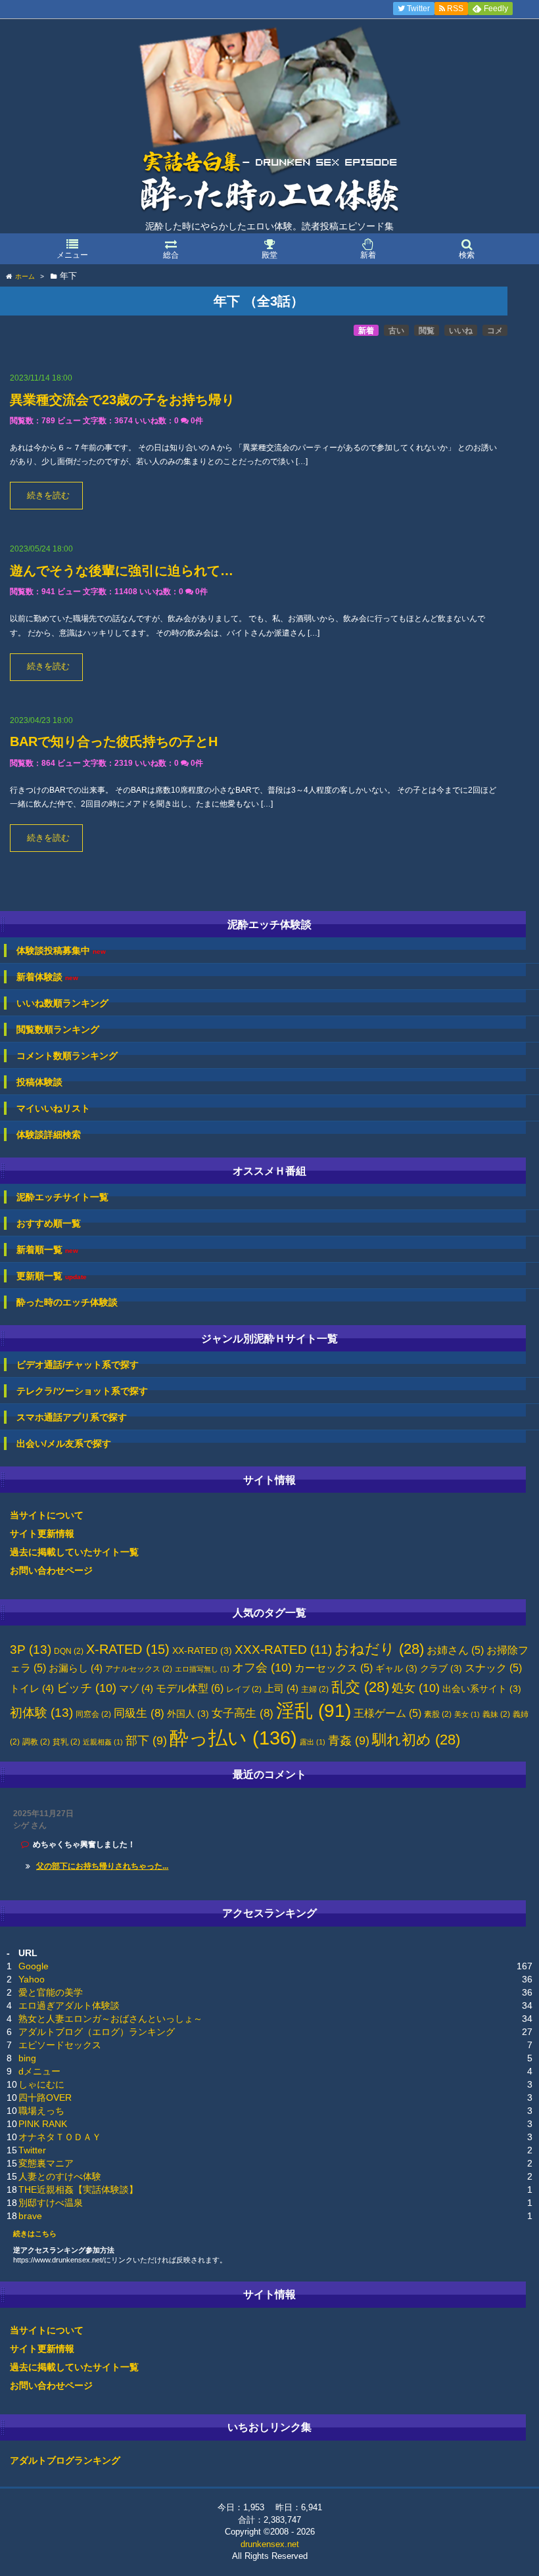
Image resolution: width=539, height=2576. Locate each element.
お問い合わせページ (51, 1570)
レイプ (244, 1689)
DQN (69, 1651)
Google (34, 1966)
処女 (416, 1688)
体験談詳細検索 (49, 1135)
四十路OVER (45, 2097)
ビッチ (86, 1688)
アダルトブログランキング (65, 2460)
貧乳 (66, 1742)
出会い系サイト (482, 1689)
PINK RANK (43, 2124)
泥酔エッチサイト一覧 (62, 1197)
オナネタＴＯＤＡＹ (60, 2137)
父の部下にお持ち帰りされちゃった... (102, 1866)
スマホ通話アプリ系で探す (72, 1417)
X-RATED (128, 1649)
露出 (313, 1742)
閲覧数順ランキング (58, 1029)
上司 (281, 1689)
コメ (495, 331)
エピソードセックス (60, 2045)
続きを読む (48, 496)
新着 (366, 331)
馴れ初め (416, 1740)
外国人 (188, 1714)
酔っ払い (233, 1738)
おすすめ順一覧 (49, 1223)
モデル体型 (190, 1688)
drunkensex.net (270, 2544)
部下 (146, 1741)
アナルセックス (139, 1669)
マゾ (136, 1689)
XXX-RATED (283, 1650)
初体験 (41, 1713)
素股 (438, 1714)
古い (396, 331)
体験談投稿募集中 (61, 951)
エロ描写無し (202, 1669)
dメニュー (39, 2071)
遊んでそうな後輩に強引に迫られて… (122, 571)
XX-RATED (202, 1651)
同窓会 (93, 1714)
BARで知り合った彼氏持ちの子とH (114, 741)
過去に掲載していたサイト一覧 (74, 1552)
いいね (461, 331)
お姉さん (455, 1650)
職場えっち (41, 2111)
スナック (493, 1668)
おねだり (379, 1649)
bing (27, 2058)
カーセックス (334, 1668)
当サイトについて (47, 1515)
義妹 (496, 1714)
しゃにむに (41, 2084)
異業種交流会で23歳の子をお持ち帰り (122, 400)
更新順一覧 (52, 1276)
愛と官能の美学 (51, 1992)
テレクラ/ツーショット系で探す (82, 1391)
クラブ (441, 1669)
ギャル (396, 1669)
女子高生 (243, 1713)
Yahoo (32, 1979)
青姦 (349, 1741)
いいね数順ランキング (62, 1003)
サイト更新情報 (42, 1534)
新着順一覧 (47, 1250)
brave (30, 2216)
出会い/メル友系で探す (64, 1443)
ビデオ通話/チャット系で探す (78, 1365)
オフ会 (262, 1668)
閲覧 (427, 331)
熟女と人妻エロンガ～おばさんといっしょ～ (110, 2019)
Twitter (32, 2150)
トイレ (32, 1689)
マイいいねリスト (53, 1108)
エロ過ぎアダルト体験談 (69, 2005)
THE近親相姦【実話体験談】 (78, 2190)
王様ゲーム (387, 1713)
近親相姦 (103, 1742)
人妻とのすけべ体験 (60, 2176)
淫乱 (314, 1711)
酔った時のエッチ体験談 (67, 1302)
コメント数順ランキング (67, 1056)
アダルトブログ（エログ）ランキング (97, 2032)
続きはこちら (35, 2234)
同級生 (139, 1713)
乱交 (360, 1687)
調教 (36, 1742)
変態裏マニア (46, 2163)
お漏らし (76, 1668)
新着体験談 (47, 977)
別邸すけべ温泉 (51, 2203)
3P (31, 1650)
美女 (467, 1714)
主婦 (315, 1689)
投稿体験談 (39, 1082)
